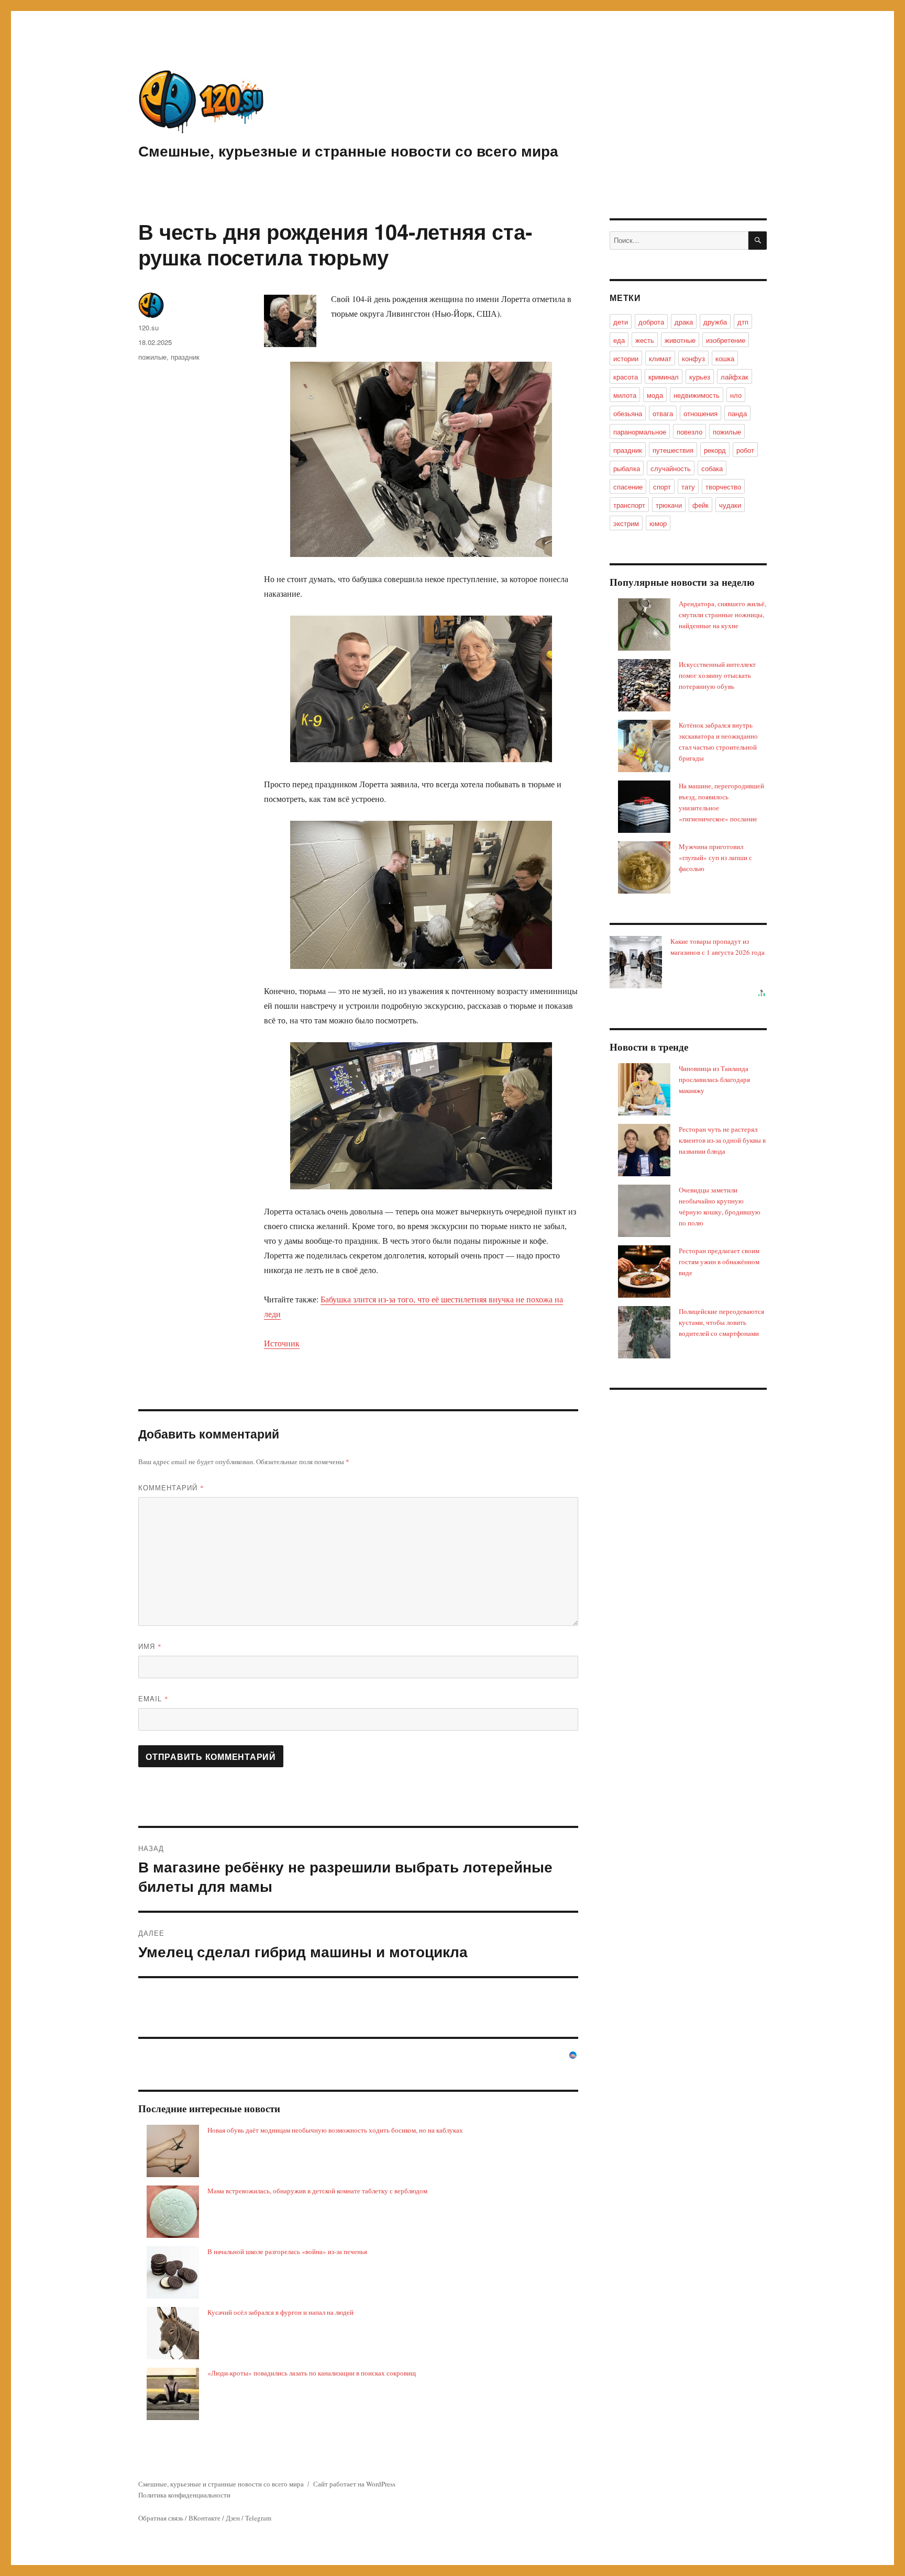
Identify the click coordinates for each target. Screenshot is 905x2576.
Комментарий (171, 1487)
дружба (715, 322)
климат (660, 358)
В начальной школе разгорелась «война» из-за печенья (287, 2251)
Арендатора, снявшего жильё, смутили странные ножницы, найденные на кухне (722, 615)
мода (655, 395)
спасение (628, 487)
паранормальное (640, 432)
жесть (645, 340)
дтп (743, 322)
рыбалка (627, 468)
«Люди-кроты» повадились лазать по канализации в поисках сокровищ (312, 2373)
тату (688, 487)
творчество (723, 487)
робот (745, 450)
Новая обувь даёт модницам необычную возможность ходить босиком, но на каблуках (335, 2130)
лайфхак (735, 377)
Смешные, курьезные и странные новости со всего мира (348, 150)
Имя (150, 1646)
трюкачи (669, 505)
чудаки (730, 505)
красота (626, 377)
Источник (282, 1343)
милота (625, 395)
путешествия (673, 450)
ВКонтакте (205, 2518)
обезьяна (628, 413)
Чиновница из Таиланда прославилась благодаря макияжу (714, 1079)
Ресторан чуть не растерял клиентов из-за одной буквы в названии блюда (722, 1140)
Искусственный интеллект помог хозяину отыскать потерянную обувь (717, 675)
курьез (700, 377)
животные (680, 340)
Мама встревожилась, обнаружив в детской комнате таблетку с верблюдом (317, 2191)
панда (737, 413)
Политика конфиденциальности (184, 2495)
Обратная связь (161, 2518)
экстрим (626, 523)
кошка (725, 358)
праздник (185, 357)
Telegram (258, 2518)
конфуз (693, 358)
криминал (664, 377)
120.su (148, 327)
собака (712, 468)
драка (684, 322)
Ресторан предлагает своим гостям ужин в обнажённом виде (719, 1262)
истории (626, 358)
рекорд (715, 450)
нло (736, 395)
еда (619, 340)
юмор (658, 523)
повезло (689, 432)
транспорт (629, 505)
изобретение (726, 340)
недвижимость (697, 395)
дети (621, 322)
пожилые (152, 357)
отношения (700, 413)
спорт (662, 487)
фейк (700, 505)
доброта (651, 322)
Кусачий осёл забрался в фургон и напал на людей (280, 2312)
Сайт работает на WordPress (354, 2484)
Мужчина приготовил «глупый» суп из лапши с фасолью (715, 857)
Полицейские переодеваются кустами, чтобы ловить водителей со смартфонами (721, 1322)
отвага (663, 413)
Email (153, 1698)
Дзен (233, 2518)
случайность (671, 468)
